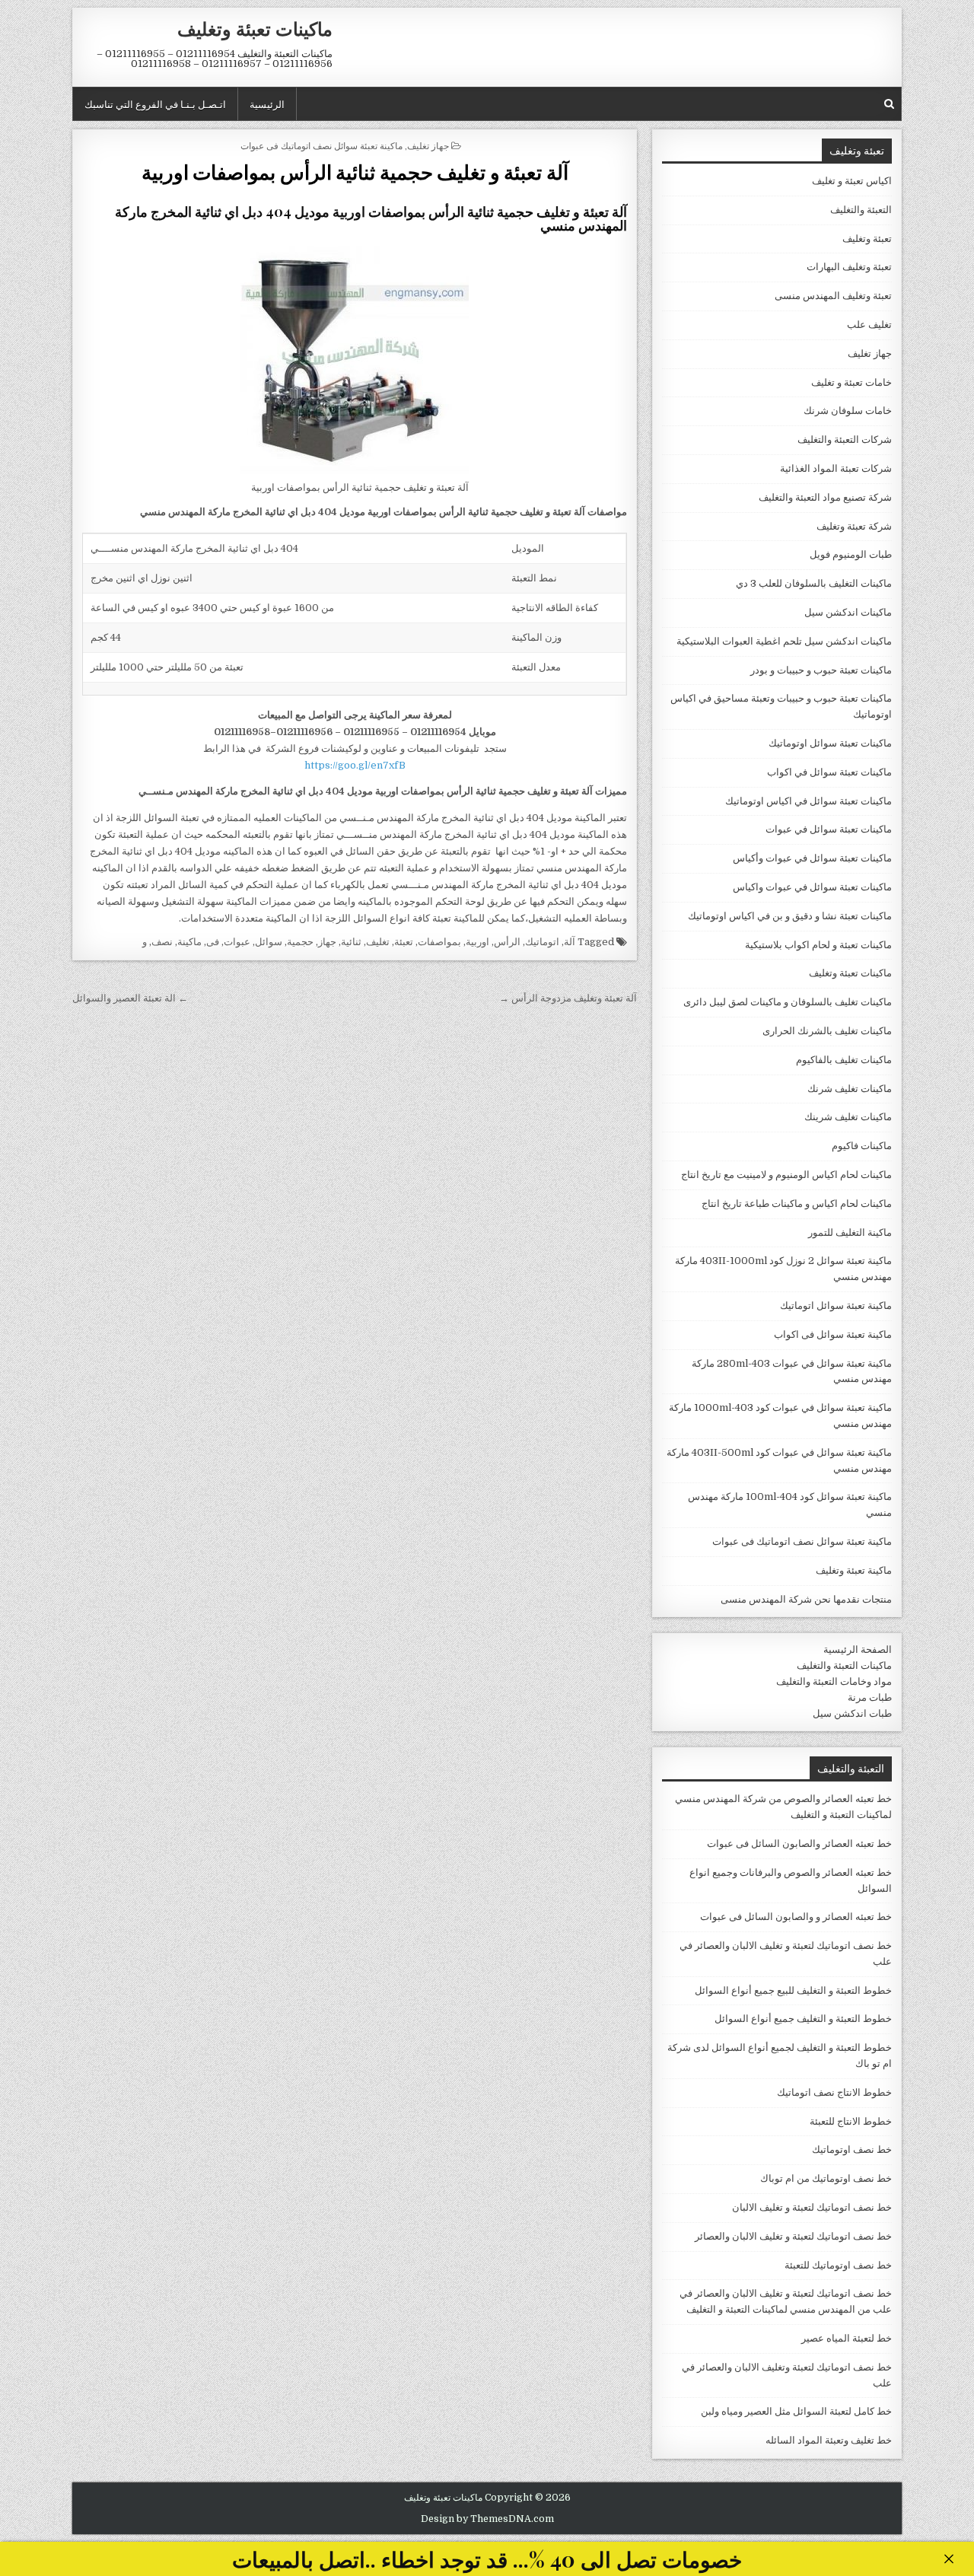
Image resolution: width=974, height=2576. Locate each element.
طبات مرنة (870, 1697)
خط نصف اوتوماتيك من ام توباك (826, 2178)
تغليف (378, 942)
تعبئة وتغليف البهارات (849, 267)
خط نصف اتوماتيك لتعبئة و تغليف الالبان (812, 2207)
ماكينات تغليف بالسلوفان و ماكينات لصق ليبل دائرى (788, 1002)
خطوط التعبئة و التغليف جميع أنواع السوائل (803, 2019)
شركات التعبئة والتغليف (845, 439)
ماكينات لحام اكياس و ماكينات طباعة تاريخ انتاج (797, 1204)
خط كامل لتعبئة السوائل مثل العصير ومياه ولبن (796, 2411)
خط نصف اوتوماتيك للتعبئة (838, 2265)
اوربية (477, 942)
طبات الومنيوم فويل (851, 554)
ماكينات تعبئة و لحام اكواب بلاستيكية (818, 945)
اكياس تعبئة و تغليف (852, 181)
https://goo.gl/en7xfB (355, 765)
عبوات (237, 942)
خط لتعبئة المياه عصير (847, 2338)
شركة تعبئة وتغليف (854, 526)
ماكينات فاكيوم (862, 1146)
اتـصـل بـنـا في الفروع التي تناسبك (155, 103)
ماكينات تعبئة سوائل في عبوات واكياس (812, 887)
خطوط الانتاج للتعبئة (851, 2121)
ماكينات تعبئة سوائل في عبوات (829, 829)
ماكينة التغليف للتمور (850, 1232)
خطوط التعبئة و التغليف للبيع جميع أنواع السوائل (793, 1990)
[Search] (889, 104)
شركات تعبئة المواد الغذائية (836, 468)
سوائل (269, 942)
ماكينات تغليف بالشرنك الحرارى (827, 1031)
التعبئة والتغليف (861, 210)
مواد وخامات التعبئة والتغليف (834, 1681)
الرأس (507, 942)
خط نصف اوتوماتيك (852, 2149)
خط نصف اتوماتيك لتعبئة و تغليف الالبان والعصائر (793, 2236)
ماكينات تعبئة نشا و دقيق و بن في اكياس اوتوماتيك (790, 916)
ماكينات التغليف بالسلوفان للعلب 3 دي (814, 583)
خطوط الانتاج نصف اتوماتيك (834, 2092)
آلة (570, 942)
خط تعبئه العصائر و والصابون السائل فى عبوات (796, 1917)
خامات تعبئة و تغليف (851, 382)
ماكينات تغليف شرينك (848, 1117)
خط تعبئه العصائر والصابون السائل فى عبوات (799, 1844)
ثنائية (351, 942)
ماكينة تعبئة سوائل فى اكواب (833, 1334)
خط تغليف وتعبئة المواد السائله (829, 2440)
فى (213, 942)
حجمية (300, 942)
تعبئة (404, 942)
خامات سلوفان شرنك (848, 411)
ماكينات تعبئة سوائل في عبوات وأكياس (812, 858)
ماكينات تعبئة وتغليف (255, 28)
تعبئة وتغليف (867, 239)
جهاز (327, 942)
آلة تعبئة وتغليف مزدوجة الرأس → (568, 998)
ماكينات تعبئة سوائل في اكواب (829, 772)
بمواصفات (439, 942)
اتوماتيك (542, 942)
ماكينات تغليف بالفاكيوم (844, 1060)
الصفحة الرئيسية (858, 1649)
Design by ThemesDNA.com (487, 2519)
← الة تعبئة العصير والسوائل (130, 998)
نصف (162, 942)
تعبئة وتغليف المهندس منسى (833, 296)
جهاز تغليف (428, 145)
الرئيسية (267, 103)
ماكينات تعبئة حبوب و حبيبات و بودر (821, 670)
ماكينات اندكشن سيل (848, 612)
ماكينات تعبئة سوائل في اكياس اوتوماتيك (808, 801)
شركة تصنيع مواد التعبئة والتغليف (825, 497)
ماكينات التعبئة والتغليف (844, 1665)
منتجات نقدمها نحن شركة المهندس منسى (806, 1599)
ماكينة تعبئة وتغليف (854, 1570)
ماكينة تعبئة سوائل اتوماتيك (836, 1306)
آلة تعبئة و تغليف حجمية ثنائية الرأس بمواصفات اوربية (355, 172)
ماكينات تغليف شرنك (850, 1089)
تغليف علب (869, 325)
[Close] (949, 2559)
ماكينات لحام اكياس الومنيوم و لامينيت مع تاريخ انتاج (786, 1175)
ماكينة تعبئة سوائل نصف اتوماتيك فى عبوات (321, 145)
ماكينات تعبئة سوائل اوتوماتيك (830, 743)
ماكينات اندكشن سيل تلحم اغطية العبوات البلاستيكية (784, 641)
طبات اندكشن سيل (852, 1713)
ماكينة (189, 942)
